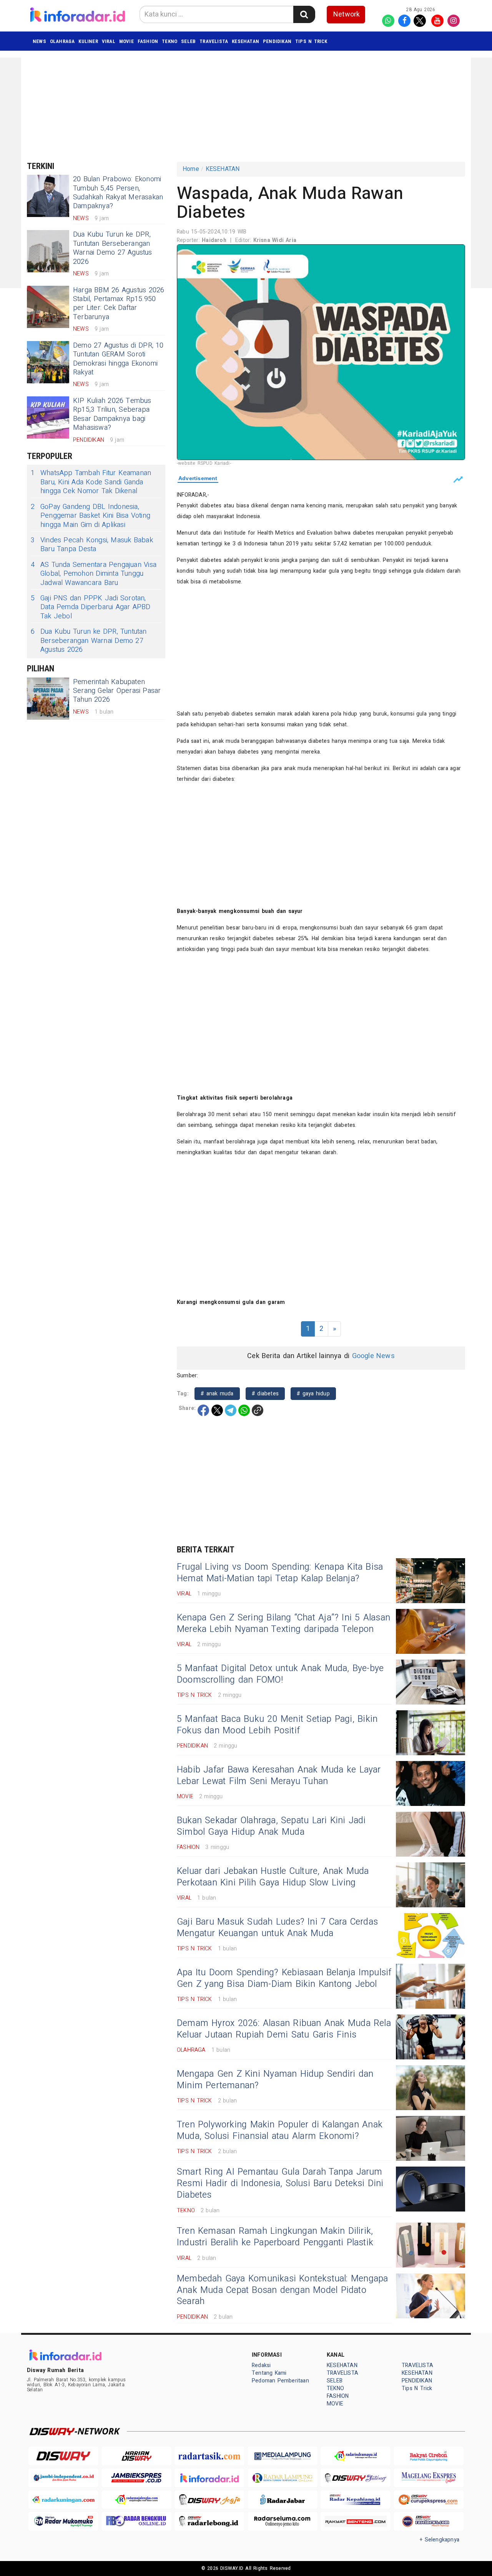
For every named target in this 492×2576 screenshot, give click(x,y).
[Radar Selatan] (429, 2521)
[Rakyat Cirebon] (429, 2456)
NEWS (39, 41)
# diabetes (265, 1394)
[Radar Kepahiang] (356, 2500)
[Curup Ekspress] (429, 2500)
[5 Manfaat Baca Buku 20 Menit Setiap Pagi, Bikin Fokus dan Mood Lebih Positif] (430, 1733)
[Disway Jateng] (356, 2478)
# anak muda (217, 1394)
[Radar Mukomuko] (63, 2521)
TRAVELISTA (214, 41)
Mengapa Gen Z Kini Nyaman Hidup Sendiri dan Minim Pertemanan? (275, 2080)
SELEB (188, 41)
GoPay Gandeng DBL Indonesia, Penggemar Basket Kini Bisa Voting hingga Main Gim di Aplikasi (91, 516)
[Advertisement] (213, 106)
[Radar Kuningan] (63, 2500)
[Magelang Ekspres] (429, 2478)
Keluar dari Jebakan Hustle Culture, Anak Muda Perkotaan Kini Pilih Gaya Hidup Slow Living (273, 1877)
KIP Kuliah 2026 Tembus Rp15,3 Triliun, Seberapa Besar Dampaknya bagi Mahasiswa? (112, 414)
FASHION (148, 41)
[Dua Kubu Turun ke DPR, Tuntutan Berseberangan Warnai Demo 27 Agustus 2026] (48, 251)
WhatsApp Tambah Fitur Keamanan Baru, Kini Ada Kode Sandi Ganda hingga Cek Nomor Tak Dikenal (91, 482)
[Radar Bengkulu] (136, 2521)
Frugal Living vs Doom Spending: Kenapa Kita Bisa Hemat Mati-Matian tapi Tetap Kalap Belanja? (280, 1573)
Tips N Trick (311, 41)
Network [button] (347, 14)
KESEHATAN (245, 41)
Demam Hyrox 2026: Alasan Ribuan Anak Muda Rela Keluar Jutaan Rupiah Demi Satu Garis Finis (284, 2029)
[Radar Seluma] (283, 2521)
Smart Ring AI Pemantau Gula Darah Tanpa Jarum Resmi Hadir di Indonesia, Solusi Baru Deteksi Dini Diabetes (280, 2183)
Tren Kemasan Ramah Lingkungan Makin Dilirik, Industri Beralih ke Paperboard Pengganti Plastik (275, 2237)
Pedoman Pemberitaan (280, 2381)
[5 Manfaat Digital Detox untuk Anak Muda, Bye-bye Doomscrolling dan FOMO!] (430, 1682)
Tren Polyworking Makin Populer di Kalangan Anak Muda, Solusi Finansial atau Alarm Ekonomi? (280, 2130)
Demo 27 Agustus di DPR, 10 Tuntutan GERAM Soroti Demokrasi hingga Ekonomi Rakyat (118, 359)
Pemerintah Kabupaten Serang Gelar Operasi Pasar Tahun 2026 (117, 691)
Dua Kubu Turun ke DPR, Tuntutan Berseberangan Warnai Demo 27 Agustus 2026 (113, 248)
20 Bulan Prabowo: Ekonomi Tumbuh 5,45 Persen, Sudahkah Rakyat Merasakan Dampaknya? (118, 193)
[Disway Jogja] (209, 2500)
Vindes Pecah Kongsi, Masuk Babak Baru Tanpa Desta (92, 545)
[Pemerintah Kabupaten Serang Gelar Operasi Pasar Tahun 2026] (48, 699)
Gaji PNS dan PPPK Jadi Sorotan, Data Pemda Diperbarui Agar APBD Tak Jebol (91, 607)
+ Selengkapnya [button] (440, 2540)
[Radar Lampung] (283, 2478)
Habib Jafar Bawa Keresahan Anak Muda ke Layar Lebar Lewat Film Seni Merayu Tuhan (279, 1776)
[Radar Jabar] (283, 2500)
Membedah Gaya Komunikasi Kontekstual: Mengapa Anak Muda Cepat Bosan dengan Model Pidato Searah (282, 2290)
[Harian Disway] (136, 2456)
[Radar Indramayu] (356, 2456)
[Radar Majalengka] (136, 2500)
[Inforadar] (209, 2478)
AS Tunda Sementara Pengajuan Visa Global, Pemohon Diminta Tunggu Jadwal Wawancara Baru (94, 574)
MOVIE (126, 41)
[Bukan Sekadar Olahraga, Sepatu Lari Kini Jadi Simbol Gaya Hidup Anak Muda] (430, 1834)
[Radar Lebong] (209, 2521)
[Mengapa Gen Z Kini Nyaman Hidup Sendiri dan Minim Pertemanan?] (430, 2088)
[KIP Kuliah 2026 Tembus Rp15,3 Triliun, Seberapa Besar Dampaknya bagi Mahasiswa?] (48, 417)
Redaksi (261, 2365)
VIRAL (109, 41)
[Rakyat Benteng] (356, 2521)
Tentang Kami (269, 2373)
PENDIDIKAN (277, 41)
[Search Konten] (304, 14)
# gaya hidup (313, 1394)
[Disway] (63, 2456)
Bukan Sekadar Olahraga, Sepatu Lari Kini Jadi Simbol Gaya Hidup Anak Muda (271, 1826)
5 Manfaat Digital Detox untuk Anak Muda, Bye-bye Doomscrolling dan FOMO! (280, 1674)
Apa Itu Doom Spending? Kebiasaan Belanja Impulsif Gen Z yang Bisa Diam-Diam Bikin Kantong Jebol (284, 1978)
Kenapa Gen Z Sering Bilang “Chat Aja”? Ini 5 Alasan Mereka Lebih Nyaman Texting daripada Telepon (283, 1623)
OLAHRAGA (62, 41)
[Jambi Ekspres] (136, 2478)
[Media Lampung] (283, 2456)
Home (191, 169)
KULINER (88, 41)
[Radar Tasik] (209, 2456)
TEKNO (170, 41)
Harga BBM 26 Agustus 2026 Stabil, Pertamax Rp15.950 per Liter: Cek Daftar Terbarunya (119, 304)
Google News (373, 1356)
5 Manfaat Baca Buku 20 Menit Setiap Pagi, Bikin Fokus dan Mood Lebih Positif (277, 1725)
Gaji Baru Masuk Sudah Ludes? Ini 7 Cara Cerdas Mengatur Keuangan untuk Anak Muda (277, 1928)
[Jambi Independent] (63, 2478)
